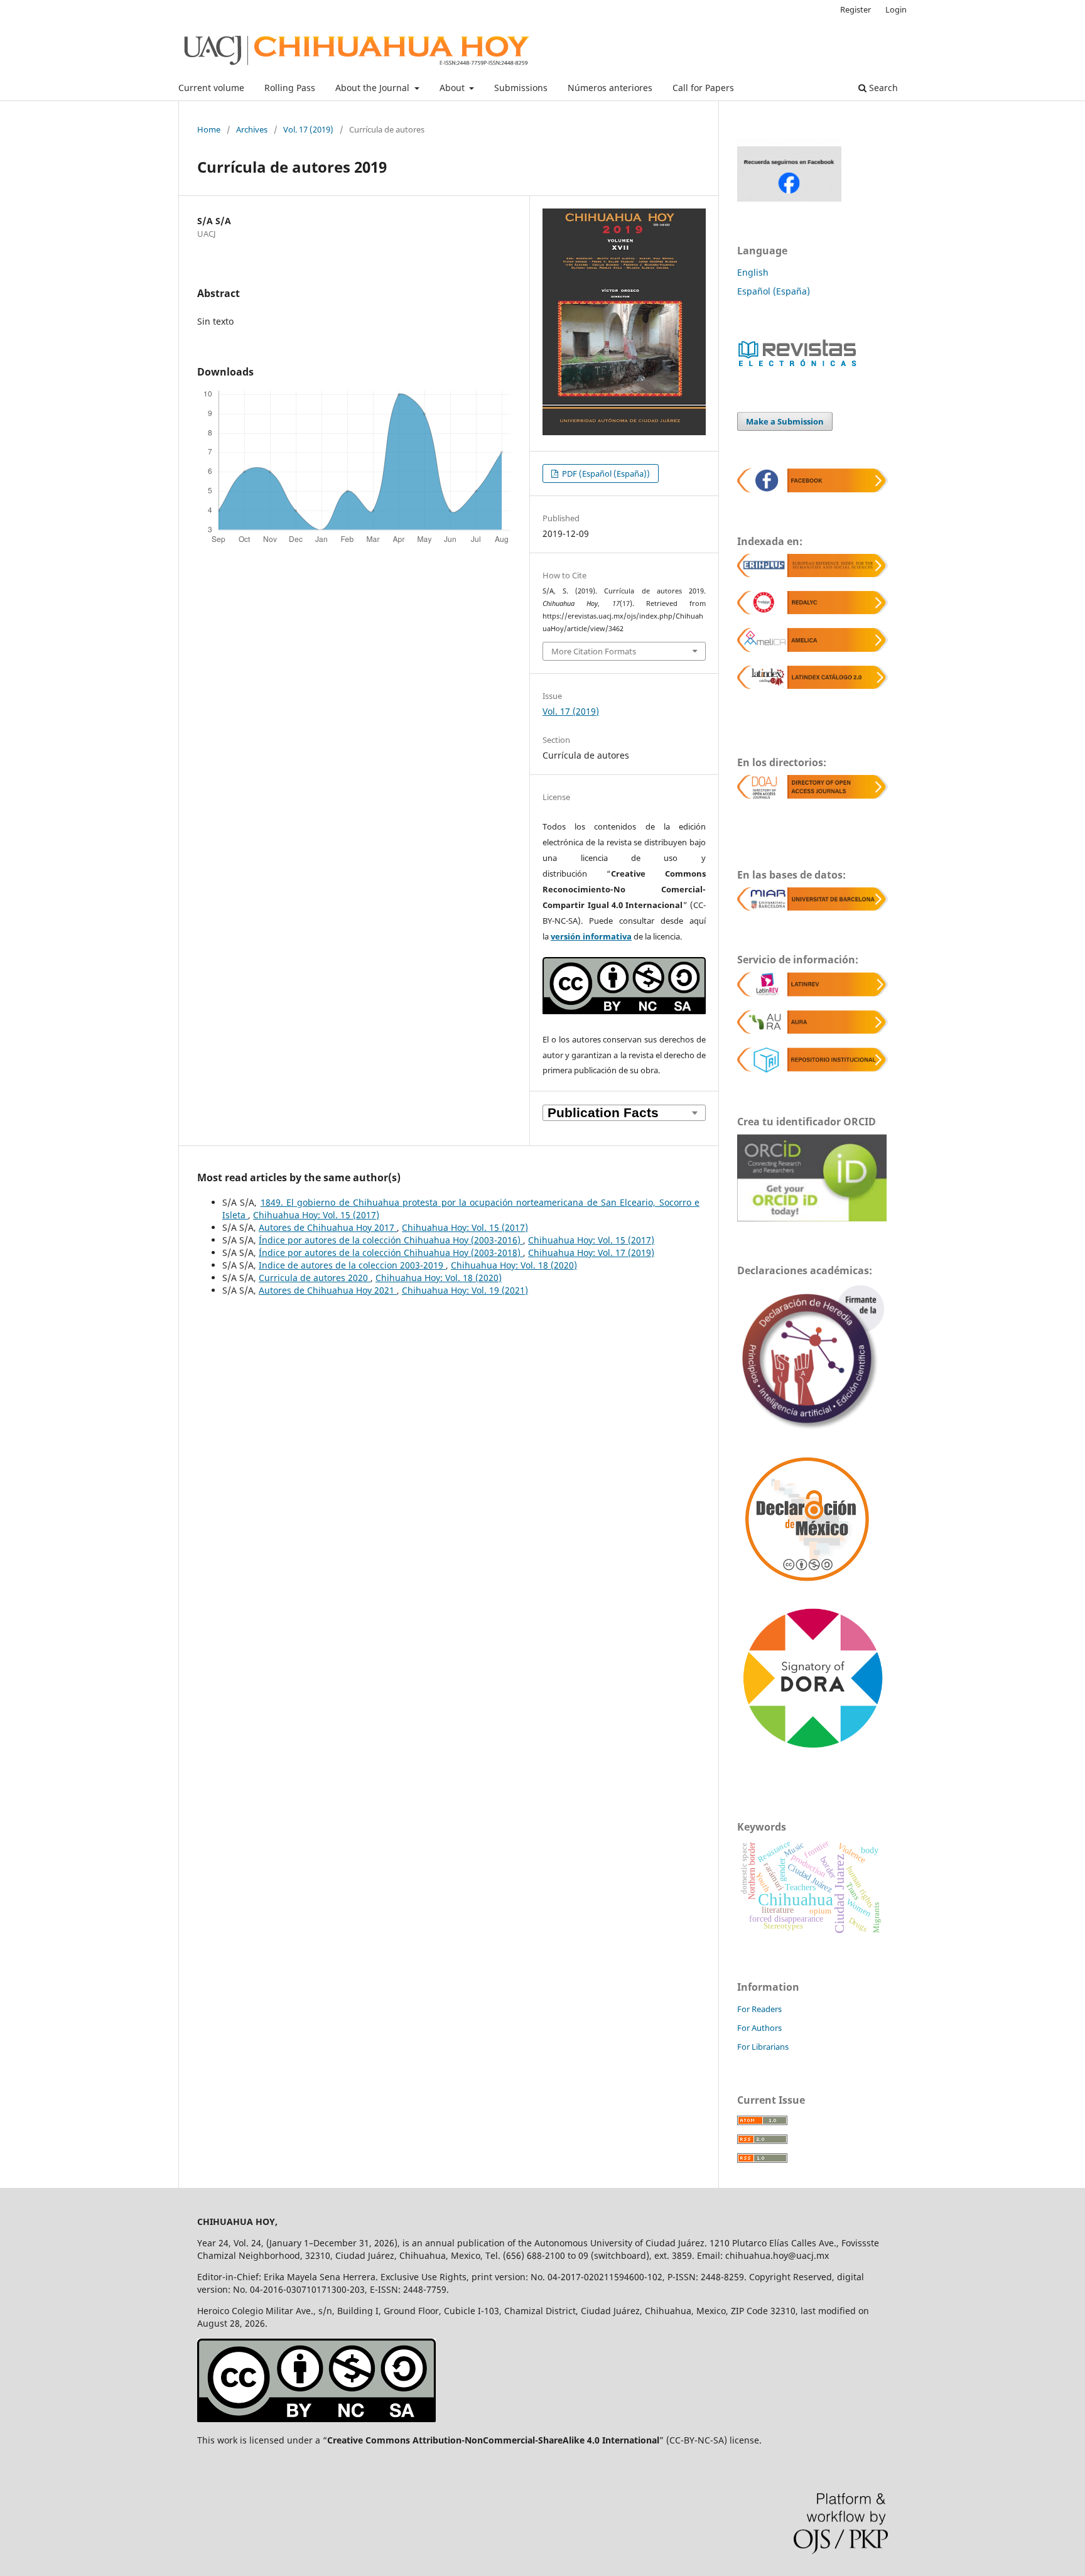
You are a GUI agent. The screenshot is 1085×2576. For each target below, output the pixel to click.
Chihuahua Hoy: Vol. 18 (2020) (514, 1265)
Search (882, 88)
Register (856, 9)
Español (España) (774, 291)
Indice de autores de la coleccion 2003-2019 (352, 1265)
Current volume (211, 88)
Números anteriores (610, 88)
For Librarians (763, 2047)
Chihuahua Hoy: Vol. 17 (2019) (591, 1253)
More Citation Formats (594, 651)
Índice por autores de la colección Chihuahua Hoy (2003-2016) (391, 1240)
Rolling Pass (290, 88)
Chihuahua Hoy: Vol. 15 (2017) (316, 1215)
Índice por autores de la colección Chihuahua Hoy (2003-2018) (391, 1253)
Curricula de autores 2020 (315, 1278)
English (753, 272)
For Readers (759, 2009)
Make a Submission (785, 421)
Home (209, 129)
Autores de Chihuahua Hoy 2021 (328, 1290)
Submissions (521, 88)
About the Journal (374, 88)
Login (896, 9)
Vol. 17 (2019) (308, 129)
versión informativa (591, 936)
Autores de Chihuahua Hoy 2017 (328, 1227)
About (453, 88)
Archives (252, 129)
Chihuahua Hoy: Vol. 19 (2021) (465, 1290)
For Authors (759, 2028)
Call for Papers (703, 88)
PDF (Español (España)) (605, 474)
